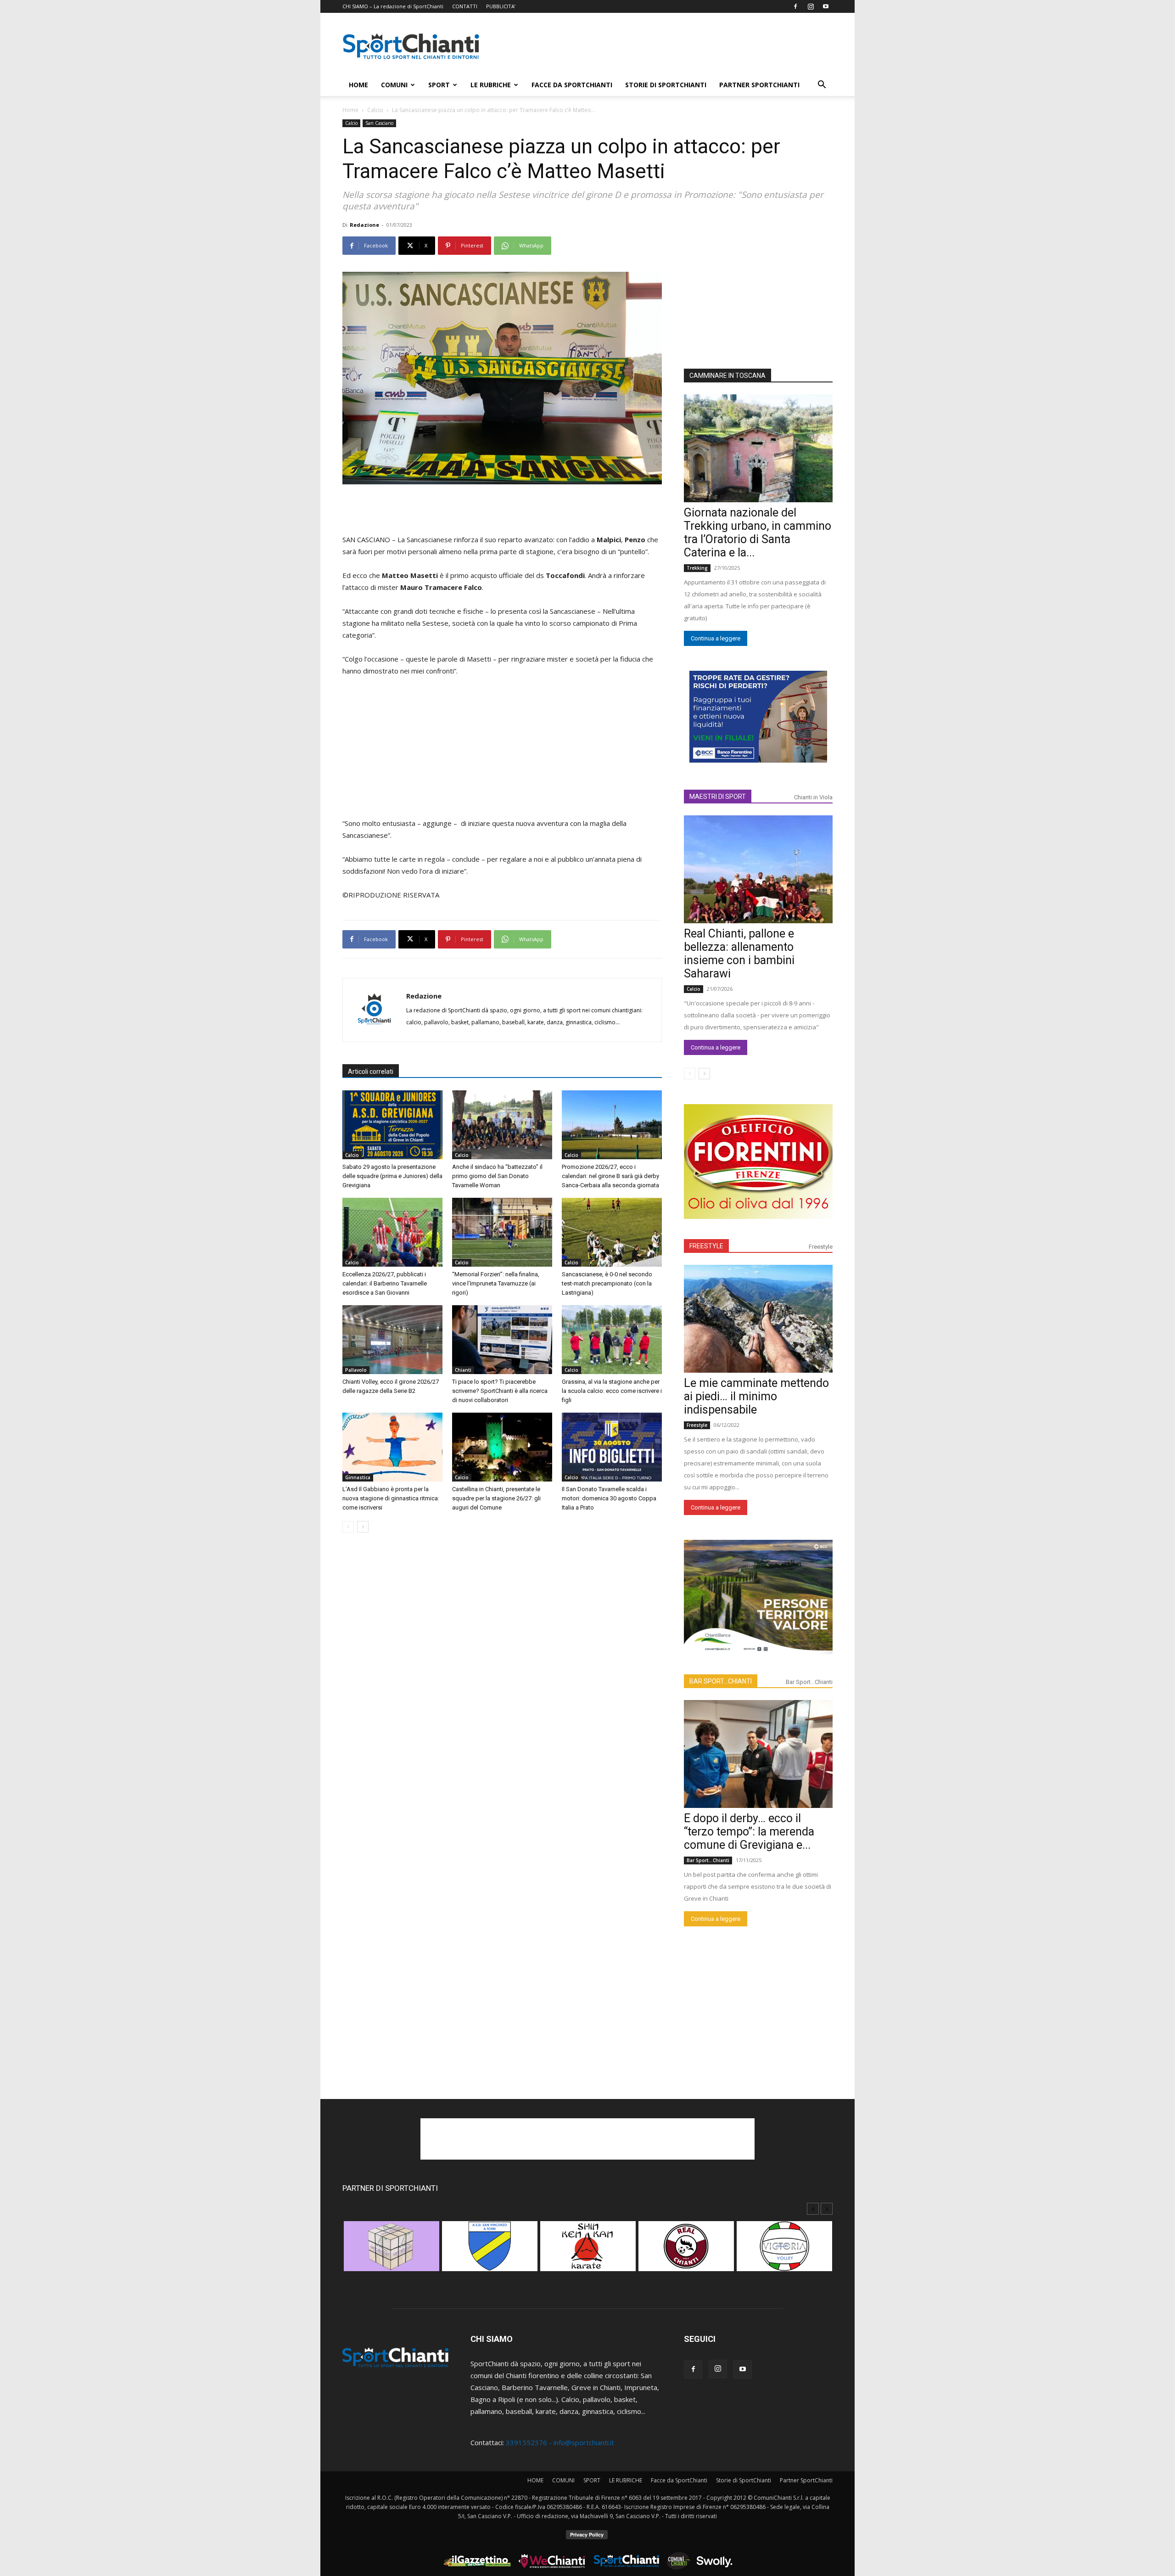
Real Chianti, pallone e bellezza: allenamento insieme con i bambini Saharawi (739, 954)
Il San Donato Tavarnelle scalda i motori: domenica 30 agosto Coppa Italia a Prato (609, 1498)
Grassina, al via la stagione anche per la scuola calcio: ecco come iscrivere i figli (612, 1391)
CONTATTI (465, 6)
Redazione (364, 225)
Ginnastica (358, 1477)
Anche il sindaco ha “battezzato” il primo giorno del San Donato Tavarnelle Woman (497, 1176)
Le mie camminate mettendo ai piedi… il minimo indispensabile (756, 1396)
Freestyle (821, 1247)
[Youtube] (826, 6)
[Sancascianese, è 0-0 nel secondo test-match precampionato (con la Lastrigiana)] (612, 1232)
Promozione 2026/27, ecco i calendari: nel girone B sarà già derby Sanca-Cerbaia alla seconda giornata (610, 1176)
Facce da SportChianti (572, 85)
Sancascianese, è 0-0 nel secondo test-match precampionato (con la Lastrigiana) (607, 1283)
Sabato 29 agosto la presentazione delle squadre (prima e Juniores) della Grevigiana (392, 1176)
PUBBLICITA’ (501, 6)
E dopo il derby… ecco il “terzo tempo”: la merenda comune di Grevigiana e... (749, 1832)
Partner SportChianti (759, 85)
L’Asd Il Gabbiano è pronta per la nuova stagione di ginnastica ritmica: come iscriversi (391, 1498)
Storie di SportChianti (666, 85)
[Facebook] (795, 6)
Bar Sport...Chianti (809, 1682)
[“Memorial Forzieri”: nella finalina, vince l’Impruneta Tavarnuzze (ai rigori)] (502, 1232)
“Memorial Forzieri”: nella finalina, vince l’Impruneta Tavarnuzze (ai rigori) (496, 1283)
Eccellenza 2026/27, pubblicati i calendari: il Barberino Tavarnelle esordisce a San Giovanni (385, 1283)
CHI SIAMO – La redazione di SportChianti (393, 6)
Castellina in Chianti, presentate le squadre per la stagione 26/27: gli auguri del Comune (496, 1498)
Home (350, 110)
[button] (822, 85)
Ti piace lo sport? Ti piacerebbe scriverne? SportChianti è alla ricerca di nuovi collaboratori (500, 1391)
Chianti (463, 1370)
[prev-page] (348, 1527)
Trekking (697, 568)
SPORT (439, 85)
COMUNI (394, 85)
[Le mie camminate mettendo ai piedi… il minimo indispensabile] (758, 1319)
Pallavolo (356, 1370)
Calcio (375, 110)
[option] (392, 2251)
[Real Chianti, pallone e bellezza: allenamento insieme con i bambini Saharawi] (758, 869)
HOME (358, 85)
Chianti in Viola (813, 797)
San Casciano (379, 123)
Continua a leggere (716, 638)
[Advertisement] (666, 46)
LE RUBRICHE (491, 85)
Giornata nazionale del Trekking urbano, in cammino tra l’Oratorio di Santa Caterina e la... (758, 533)
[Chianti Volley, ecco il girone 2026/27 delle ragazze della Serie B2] (392, 1340)
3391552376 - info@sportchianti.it (560, 2442)
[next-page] (363, 1527)
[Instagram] (811, 6)
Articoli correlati (371, 1072)
